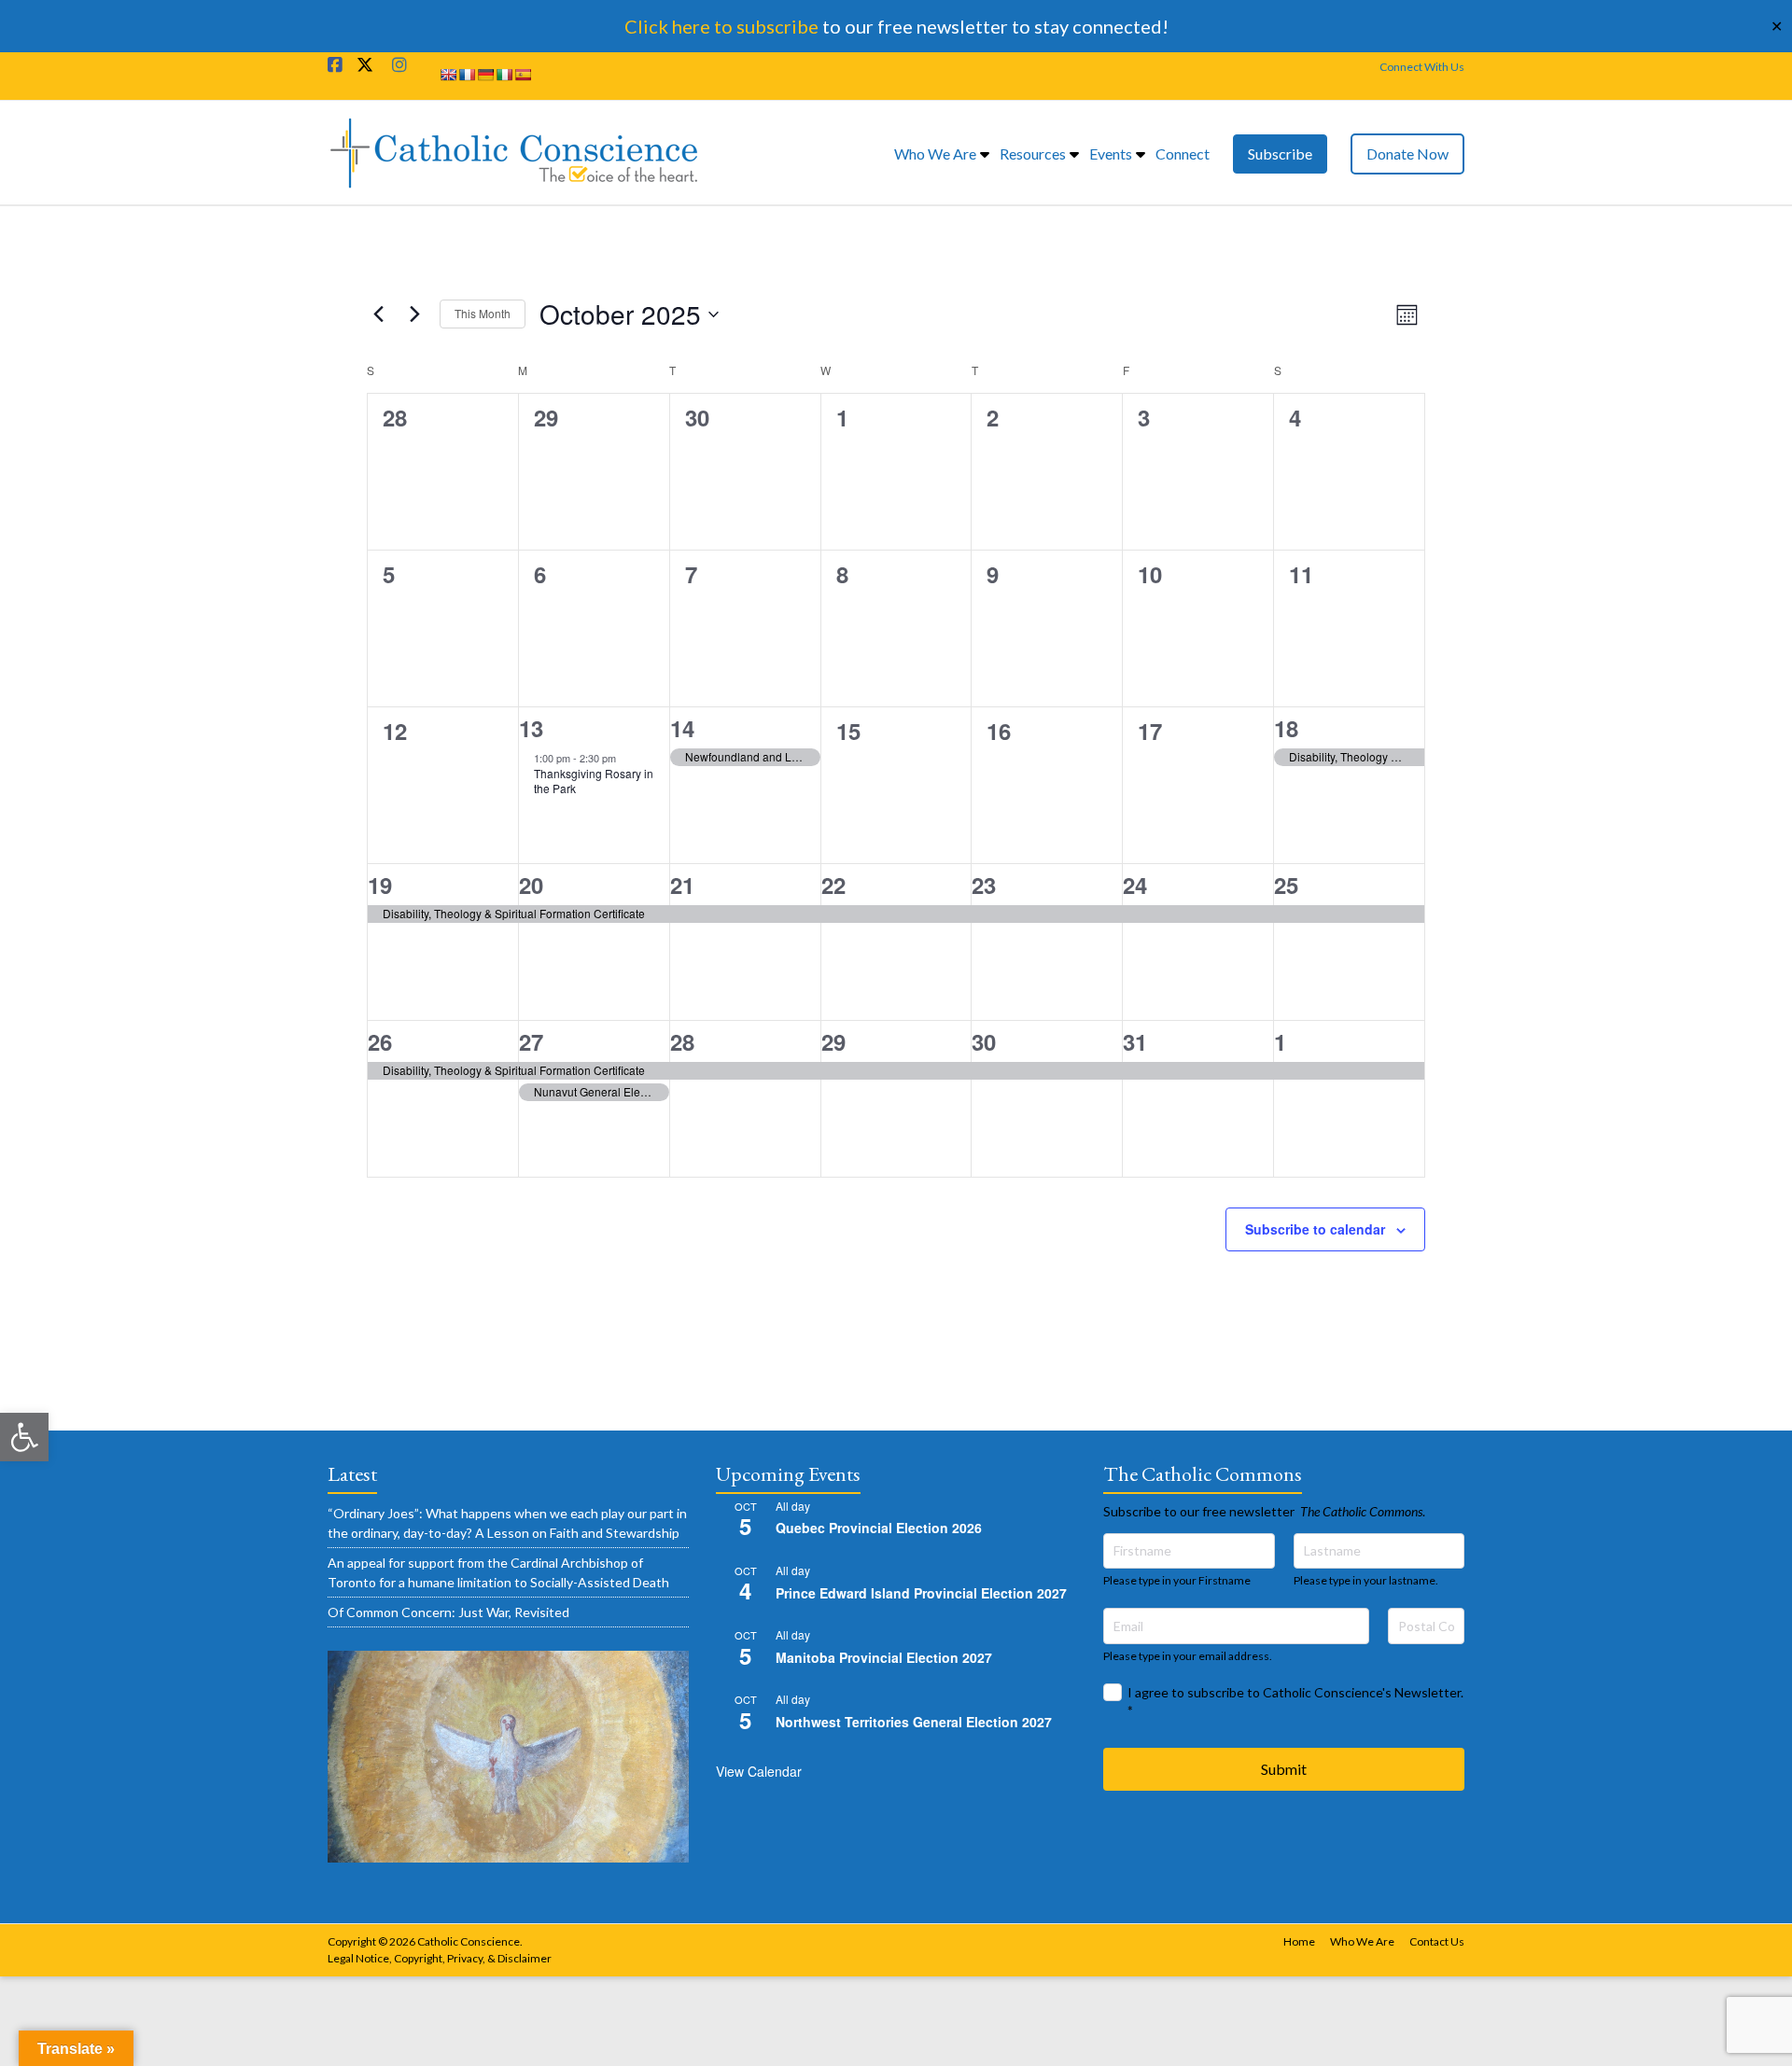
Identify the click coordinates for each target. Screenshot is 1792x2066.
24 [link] (1135, 885)
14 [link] (682, 728)
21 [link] (682, 885)
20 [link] (531, 885)
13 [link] (531, 728)
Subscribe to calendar (1315, 1229)
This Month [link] (483, 313)
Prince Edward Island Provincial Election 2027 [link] (921, 1593)
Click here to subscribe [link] (721, 26)
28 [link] (682, 1041)
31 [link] (1135, 1041)
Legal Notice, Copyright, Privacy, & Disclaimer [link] (440, 1958)
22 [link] (833, 885)
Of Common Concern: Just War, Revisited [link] (448, 1612)
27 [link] (531, 1041)
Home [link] (1299, 1941)
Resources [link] (1033, 154)
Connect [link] (1183, 154)
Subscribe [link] (1280, 154)
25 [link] (1286, 885)
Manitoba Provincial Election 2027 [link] (884, 1657)
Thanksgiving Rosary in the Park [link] (594, 781)
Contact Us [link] (1437, 1941)
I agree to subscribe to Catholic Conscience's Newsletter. (1295, 1702)
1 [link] (1280, 1041)
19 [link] (380, 885)
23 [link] (984, 885)
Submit (1284, 1769)
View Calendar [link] (759, 1771)
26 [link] (380, 1041)
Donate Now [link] (1407, 154)
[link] (24, 1437)
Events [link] (1111, 154)
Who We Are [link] (935, 154)
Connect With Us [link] (1422, 67)
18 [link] (1286, 728)
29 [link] (833, 1041)
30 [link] (984, 1041)
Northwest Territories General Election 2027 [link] (914, 1722)
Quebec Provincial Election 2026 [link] (879, 1528)
